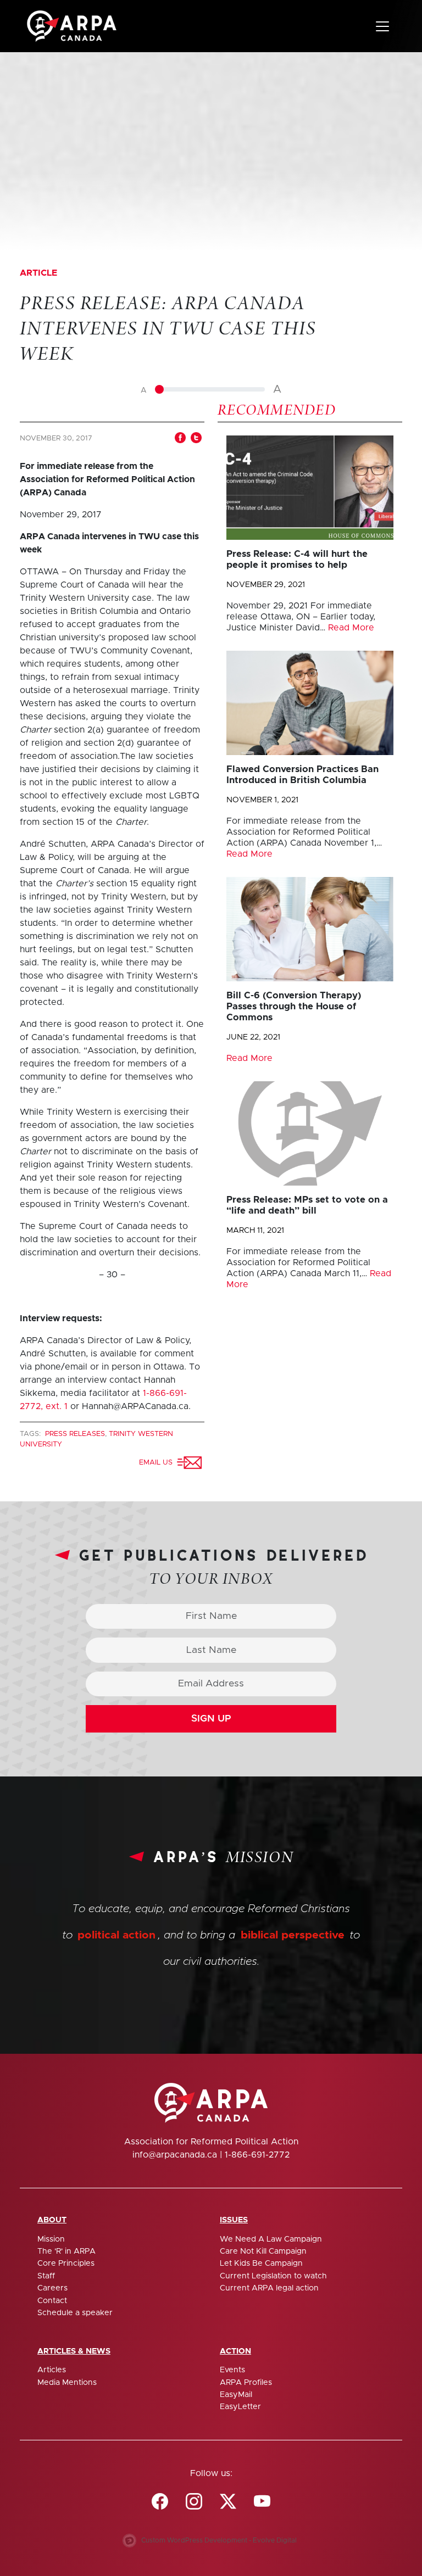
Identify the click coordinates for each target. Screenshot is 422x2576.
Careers (52, 2288)
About (52, 2220)
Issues (234, 2220)
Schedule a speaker (75, 2313)
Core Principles (66, 2264)
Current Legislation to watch (273, 2276)
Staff (46, 2276)
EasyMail (236, 2395)
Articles (52, 2370)
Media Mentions (67, 2383)
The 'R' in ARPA (66, 2251)
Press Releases (75, 1434)
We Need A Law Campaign (271, 2239)
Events (232, 2370)
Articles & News (74, 2351)
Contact (52, 2301)
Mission (51, 2239)
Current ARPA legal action (269, 2288)
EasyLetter (240, 2407)
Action (235, 2351)
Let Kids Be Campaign (261, 2264)
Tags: (31, 1434)
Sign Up (211, 1719)
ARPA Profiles (246, 2383)
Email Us (158, 1463)
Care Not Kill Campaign (263, 2251)
